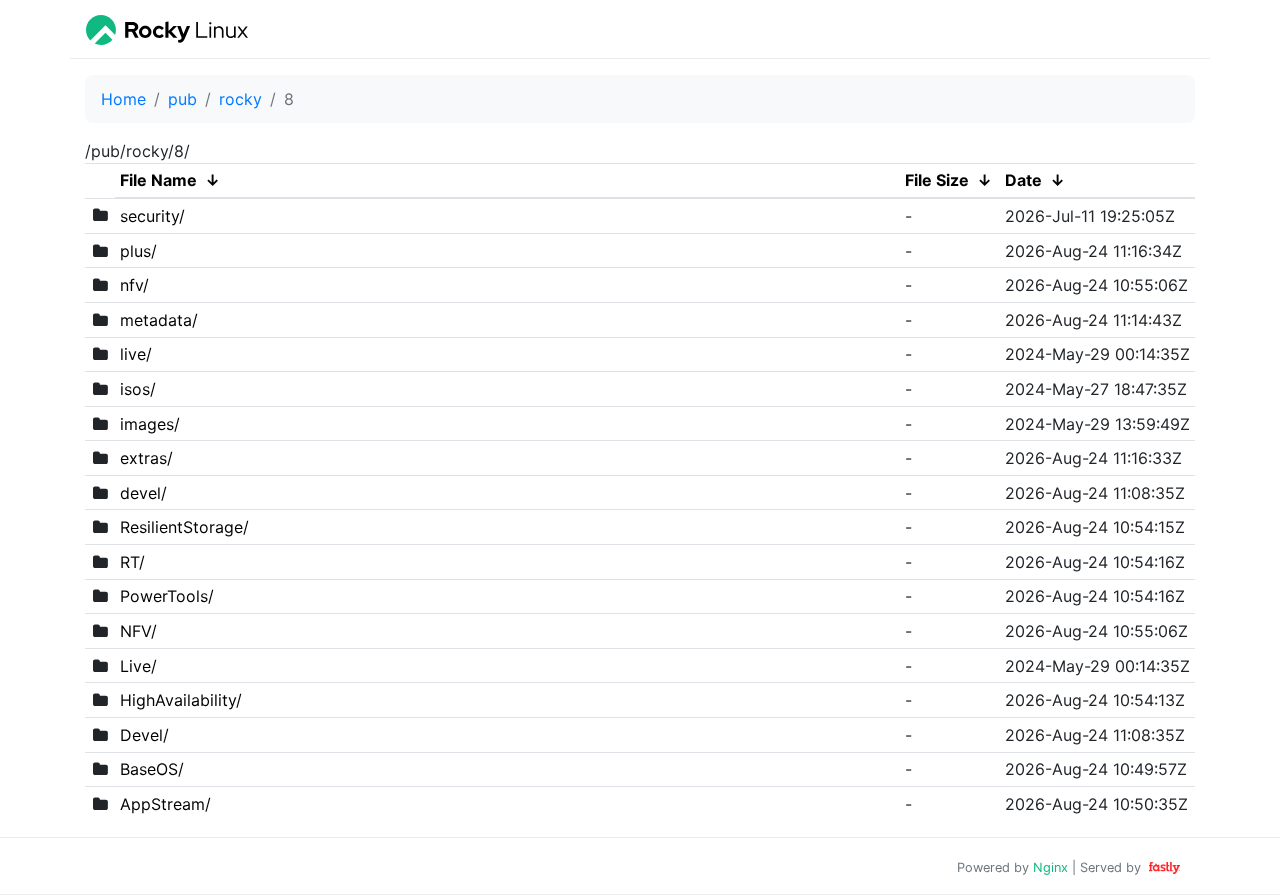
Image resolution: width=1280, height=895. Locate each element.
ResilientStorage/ (184, 527)
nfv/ (134, 285)
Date (1023, 180)
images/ (150, 424)
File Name (158, 180)
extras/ (146, 458)
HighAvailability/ (181, 700)
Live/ (138, 666)
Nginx (1050, 867)
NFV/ (138, 631)
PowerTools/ (167, 596)
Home (123, 99)
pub (182, 99)
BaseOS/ (152, 769)
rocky (240, 99)
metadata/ (159, 320)
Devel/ (144, 735)
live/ (136, 354)
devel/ (143, 493)
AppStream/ (165, 804)
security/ (152, 216)
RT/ (132, 562)
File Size (937, 180)
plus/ (138, 251)
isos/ (138, 389)
